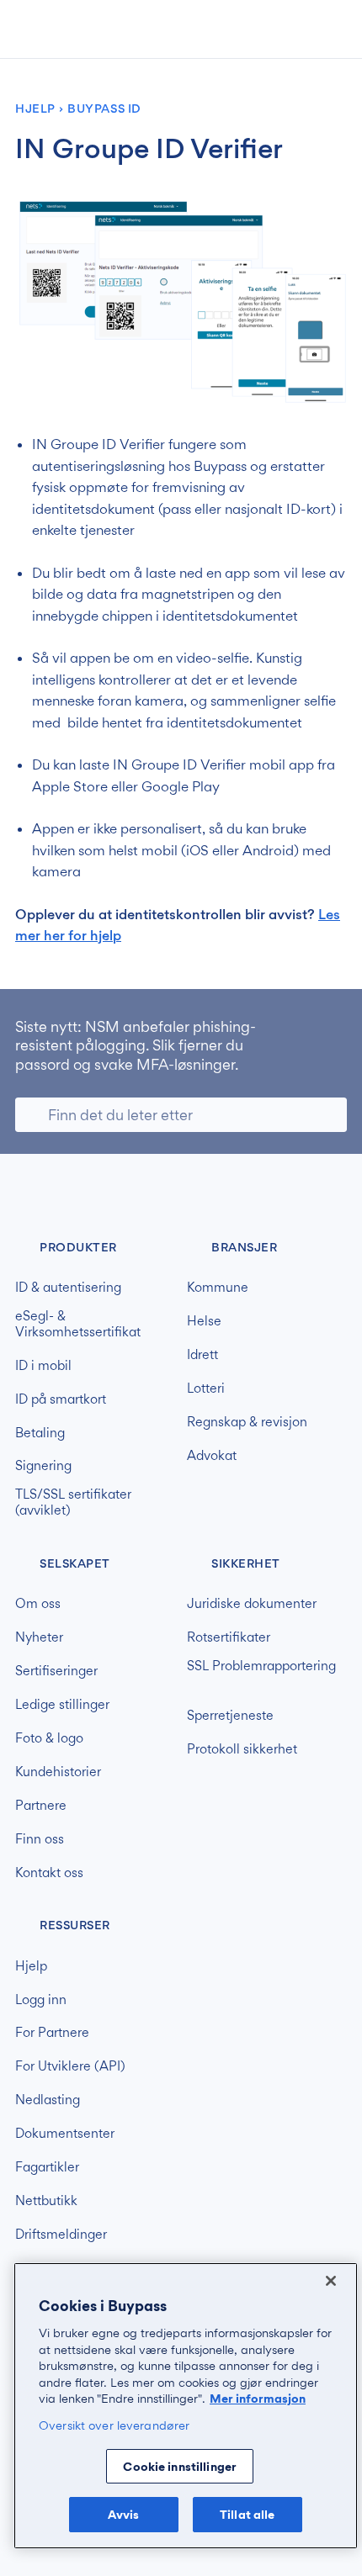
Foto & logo (49, 1738)
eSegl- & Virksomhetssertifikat (78, 1324)
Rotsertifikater (229, 1637)
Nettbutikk (46, 2201)
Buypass (29, 1194)
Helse (204, 1321)
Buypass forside (69, 29)
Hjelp (35, 109)
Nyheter (39, 1637)
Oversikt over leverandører (114, 2425)
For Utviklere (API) (70, 2066)
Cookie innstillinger (180, 2466)
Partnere (41, 1806)
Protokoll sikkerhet (242, 1749)
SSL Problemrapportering (261, 1666)
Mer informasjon (258, 2398)
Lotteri (206, 1389)
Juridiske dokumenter (252, 1604)
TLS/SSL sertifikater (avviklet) (73, 1502)
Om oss (38, 1604)
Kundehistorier (58, 1772)
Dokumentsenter (65, 2134)
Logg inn (41, 2000)
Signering (43, 1466)
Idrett (202, 1355)
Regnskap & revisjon (247, 1422)
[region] (186, 2406)
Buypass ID (104, 109)
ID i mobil (43, 1366)
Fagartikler (47, 2167)
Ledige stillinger (62, 1705)
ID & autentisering (68, 1288)
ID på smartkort (61, 1399)
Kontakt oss (49, 1873)
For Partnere (52, 2033)
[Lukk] (331, 2281)
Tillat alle (247, 2514)
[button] (258, 31)
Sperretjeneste (230, 1716)
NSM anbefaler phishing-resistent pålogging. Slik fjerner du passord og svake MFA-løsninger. (136, 1045)
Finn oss (40, 1839)
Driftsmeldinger (61, 2235)
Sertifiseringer (56, 1671)
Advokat (212, 1456)
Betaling (40, 1433)
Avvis (124, 2514)
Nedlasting (48, 2100)
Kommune (218, 1288)
